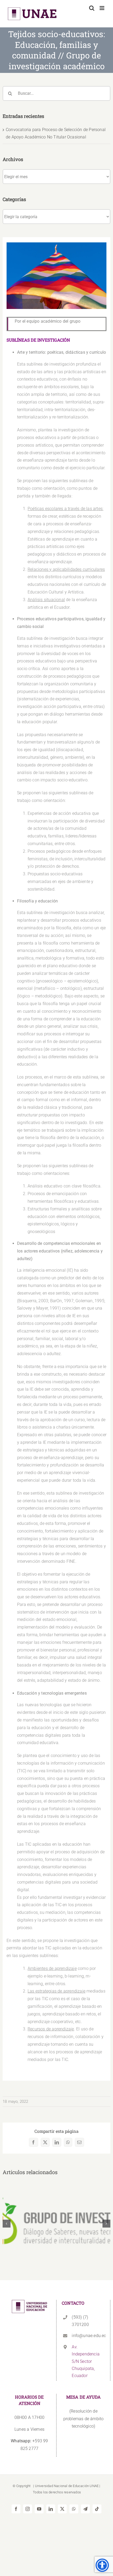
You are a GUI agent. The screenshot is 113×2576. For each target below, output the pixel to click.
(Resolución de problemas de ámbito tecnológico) (84, 2419)
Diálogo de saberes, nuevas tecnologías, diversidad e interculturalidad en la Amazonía (57, 2213)
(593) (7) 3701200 (80, 2321)
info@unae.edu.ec (88, 2336)
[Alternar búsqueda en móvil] (92, 8)
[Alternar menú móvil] (102, 8)
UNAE (94, 2486)
